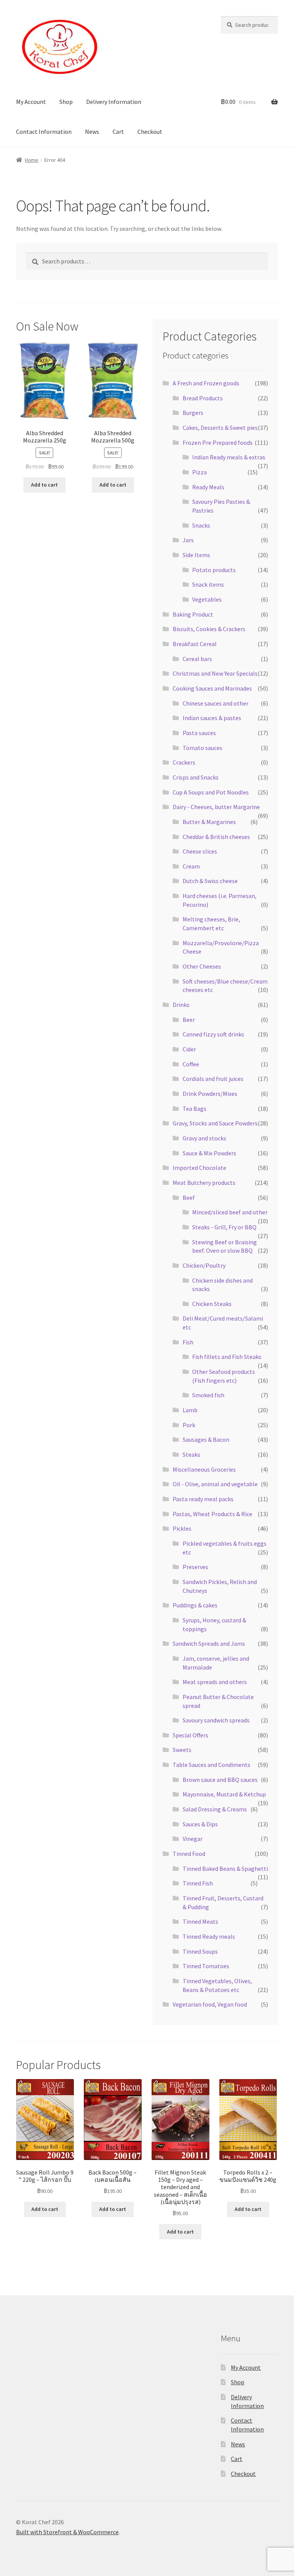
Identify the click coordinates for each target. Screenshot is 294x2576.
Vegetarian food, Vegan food (210, 2004)
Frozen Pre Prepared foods (218, 442)
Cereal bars (197, 659)
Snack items (208, 584)
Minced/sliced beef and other (230, 1212)
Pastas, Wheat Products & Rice (212, 1514)
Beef (189, 1198)
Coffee (191, 1064)
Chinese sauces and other (216, 703)
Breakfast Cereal (195, 644)
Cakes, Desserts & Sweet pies (220, 428)
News (92, 132)
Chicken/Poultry (204, 1265)
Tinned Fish (198, 1883)
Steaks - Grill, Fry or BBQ (224, 1227)
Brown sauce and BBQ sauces (220, 1780)
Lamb (190, 1410)
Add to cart (44, 485)
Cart (118, 132)
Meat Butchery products (204, 1183)
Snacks (201, 525)
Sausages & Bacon (206, 1439)
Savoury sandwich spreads (216, 1720)
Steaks (191, 1454)
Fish (188, 1342)
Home (32, 160)
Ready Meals (208, 487)
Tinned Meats (200, 1921)
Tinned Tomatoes (206, 1966)
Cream (191, 866)
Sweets (182, 1750)
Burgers (193, 413)
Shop (66, 102)
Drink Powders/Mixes (210, 1094)
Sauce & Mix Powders (209, 1153)
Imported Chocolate (199, 1168)
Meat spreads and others (215, 1682)
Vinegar (193, 1839)
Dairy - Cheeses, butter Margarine (216, 807)
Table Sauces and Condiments (212, 1765)
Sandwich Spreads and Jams (209, 1643)
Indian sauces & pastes (212, 718)
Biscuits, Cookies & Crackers (209, 629)
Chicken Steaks (212, 1304)
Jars (188, 540)
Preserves (195, 1567)
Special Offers (190, 1735)
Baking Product (193, 614)
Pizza (199, 472)
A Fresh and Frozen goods (206, 383)
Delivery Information (114, 102)
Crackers (184, 762)
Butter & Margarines (209, 822)
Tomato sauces (203, 748)
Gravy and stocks (204, 1138)
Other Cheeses (202, 966)
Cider (189, 1049)
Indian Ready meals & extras (229, 457)
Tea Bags (194, 1109)
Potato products (214, 570)
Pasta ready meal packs (203, 1499)
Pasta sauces (199, 733)
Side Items (196, 555)
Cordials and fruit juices (213, 1079)
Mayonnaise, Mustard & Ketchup (224, 1794)
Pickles (182, 1528)
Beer (189, 1020)
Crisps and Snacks (196, 777)
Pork (189, 1425)
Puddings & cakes (195, 1605)
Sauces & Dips (200, 1824)
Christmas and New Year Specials (215, 673)
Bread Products (203, 398)
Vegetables (207, 599)
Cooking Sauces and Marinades (212, 688)
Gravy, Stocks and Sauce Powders (215, 1123)
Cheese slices (200, 851)
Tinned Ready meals (209, 1936)
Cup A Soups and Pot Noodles (211, 792)
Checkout (150, 132)
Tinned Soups (200, 1951)
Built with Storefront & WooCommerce (67, 2532)
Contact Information (44, 132)
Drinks (181, 1005)
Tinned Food (189, 1854)
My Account (31, 102)
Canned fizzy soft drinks (213, 1034)
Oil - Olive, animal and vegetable (215, 1484)
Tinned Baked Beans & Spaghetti (225, 1869)
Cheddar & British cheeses (216, 837)
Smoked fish (208, 1395)
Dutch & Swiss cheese (210, 881)
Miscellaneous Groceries (204, 1469)
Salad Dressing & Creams (215, 1809)
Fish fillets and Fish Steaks (227, 1357)
